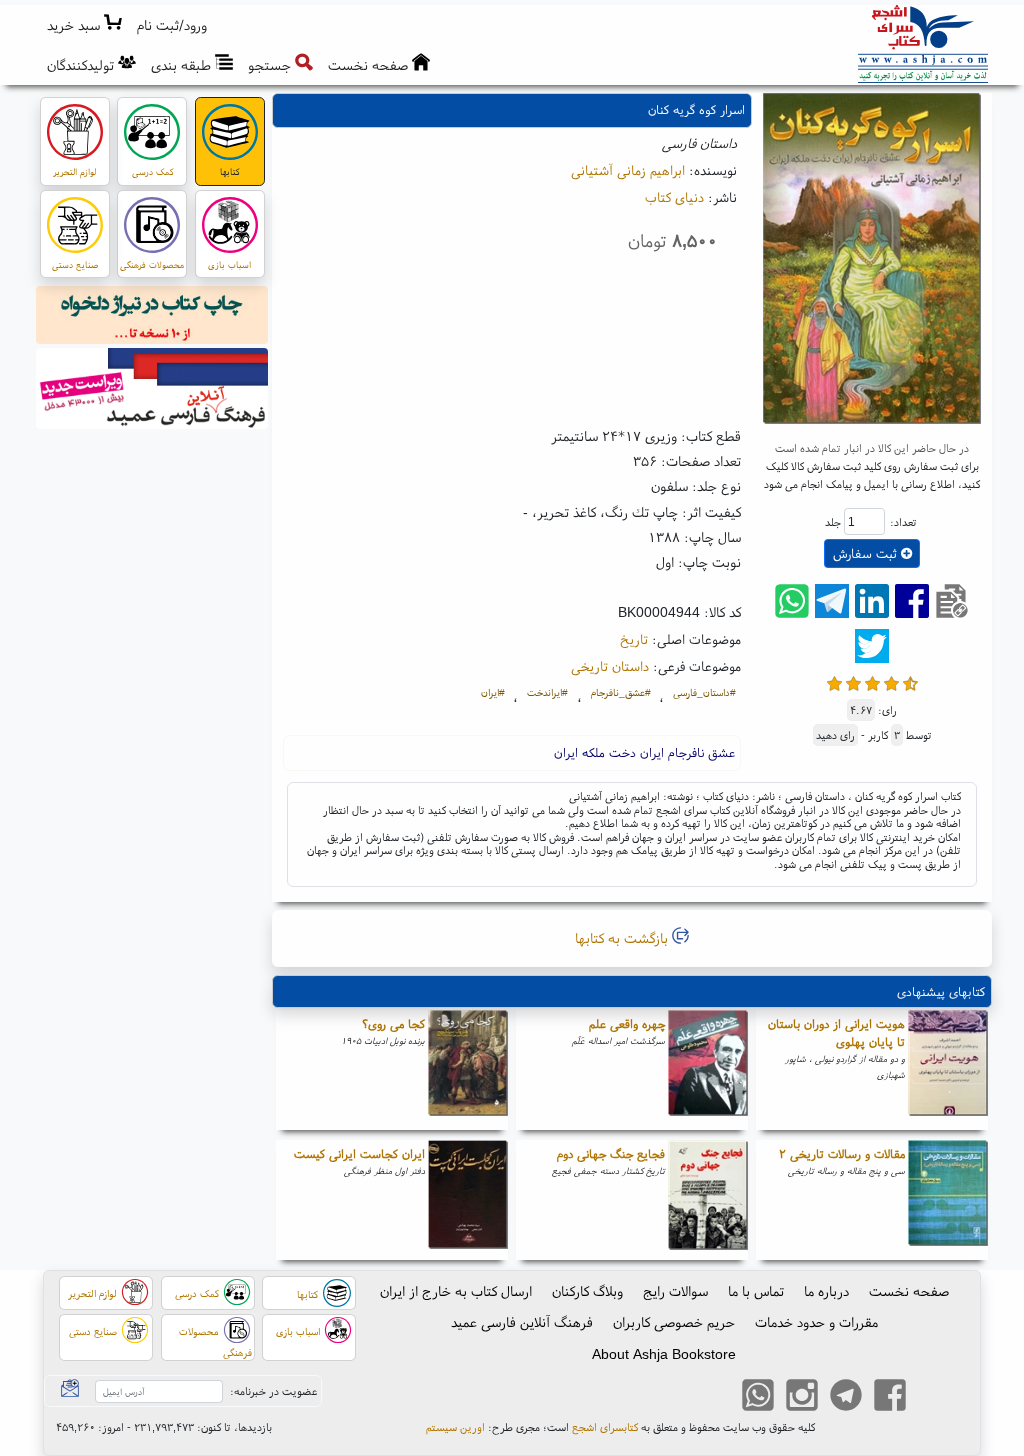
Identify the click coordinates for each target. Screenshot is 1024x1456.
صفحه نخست (909, 1291)
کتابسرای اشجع (605, 1427)
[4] (891, 681)
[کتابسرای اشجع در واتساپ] (758, 1398)
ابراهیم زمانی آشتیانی (628, 170)
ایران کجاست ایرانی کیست (359, 1153)
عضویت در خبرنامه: (273, 1391)
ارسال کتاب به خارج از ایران (456, 1291)
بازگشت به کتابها (623, 938)
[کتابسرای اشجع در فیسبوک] (890, 1398)
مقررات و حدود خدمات (816, 1322)
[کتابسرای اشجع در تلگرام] (846, 1398)
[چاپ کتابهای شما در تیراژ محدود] (152, 318)
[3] (872, 681)
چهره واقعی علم (627, 1023)
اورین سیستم (455, 1427)
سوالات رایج (675, 1291)
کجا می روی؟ (393, 1023)
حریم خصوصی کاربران (674, 1322)
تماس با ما (756, 1291)
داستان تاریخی (610, 666)
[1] (834, 681)
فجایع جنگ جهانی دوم (611, 1153)
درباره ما (826, 1291)
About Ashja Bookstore (664, 1354)
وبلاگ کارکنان (587, 1291)
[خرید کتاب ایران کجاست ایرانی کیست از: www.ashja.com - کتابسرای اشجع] (468, 1200)
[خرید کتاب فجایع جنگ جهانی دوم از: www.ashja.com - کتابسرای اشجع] (708, 1200)
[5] (910, 681)
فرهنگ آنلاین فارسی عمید (522, 1322)
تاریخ (634, 639)
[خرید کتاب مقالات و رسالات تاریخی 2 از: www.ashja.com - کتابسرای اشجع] (948, 1200)
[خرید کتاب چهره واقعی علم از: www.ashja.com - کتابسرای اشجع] (708, 1070)
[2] (853, 681)
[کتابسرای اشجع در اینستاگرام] (802, 1398)
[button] (172, 25)
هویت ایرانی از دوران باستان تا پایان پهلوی (836, 1032)
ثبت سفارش (867, 553)
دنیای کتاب (674, 197)
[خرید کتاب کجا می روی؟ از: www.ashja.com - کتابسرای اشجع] (468, 1070)
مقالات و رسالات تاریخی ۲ (842, 1153)
